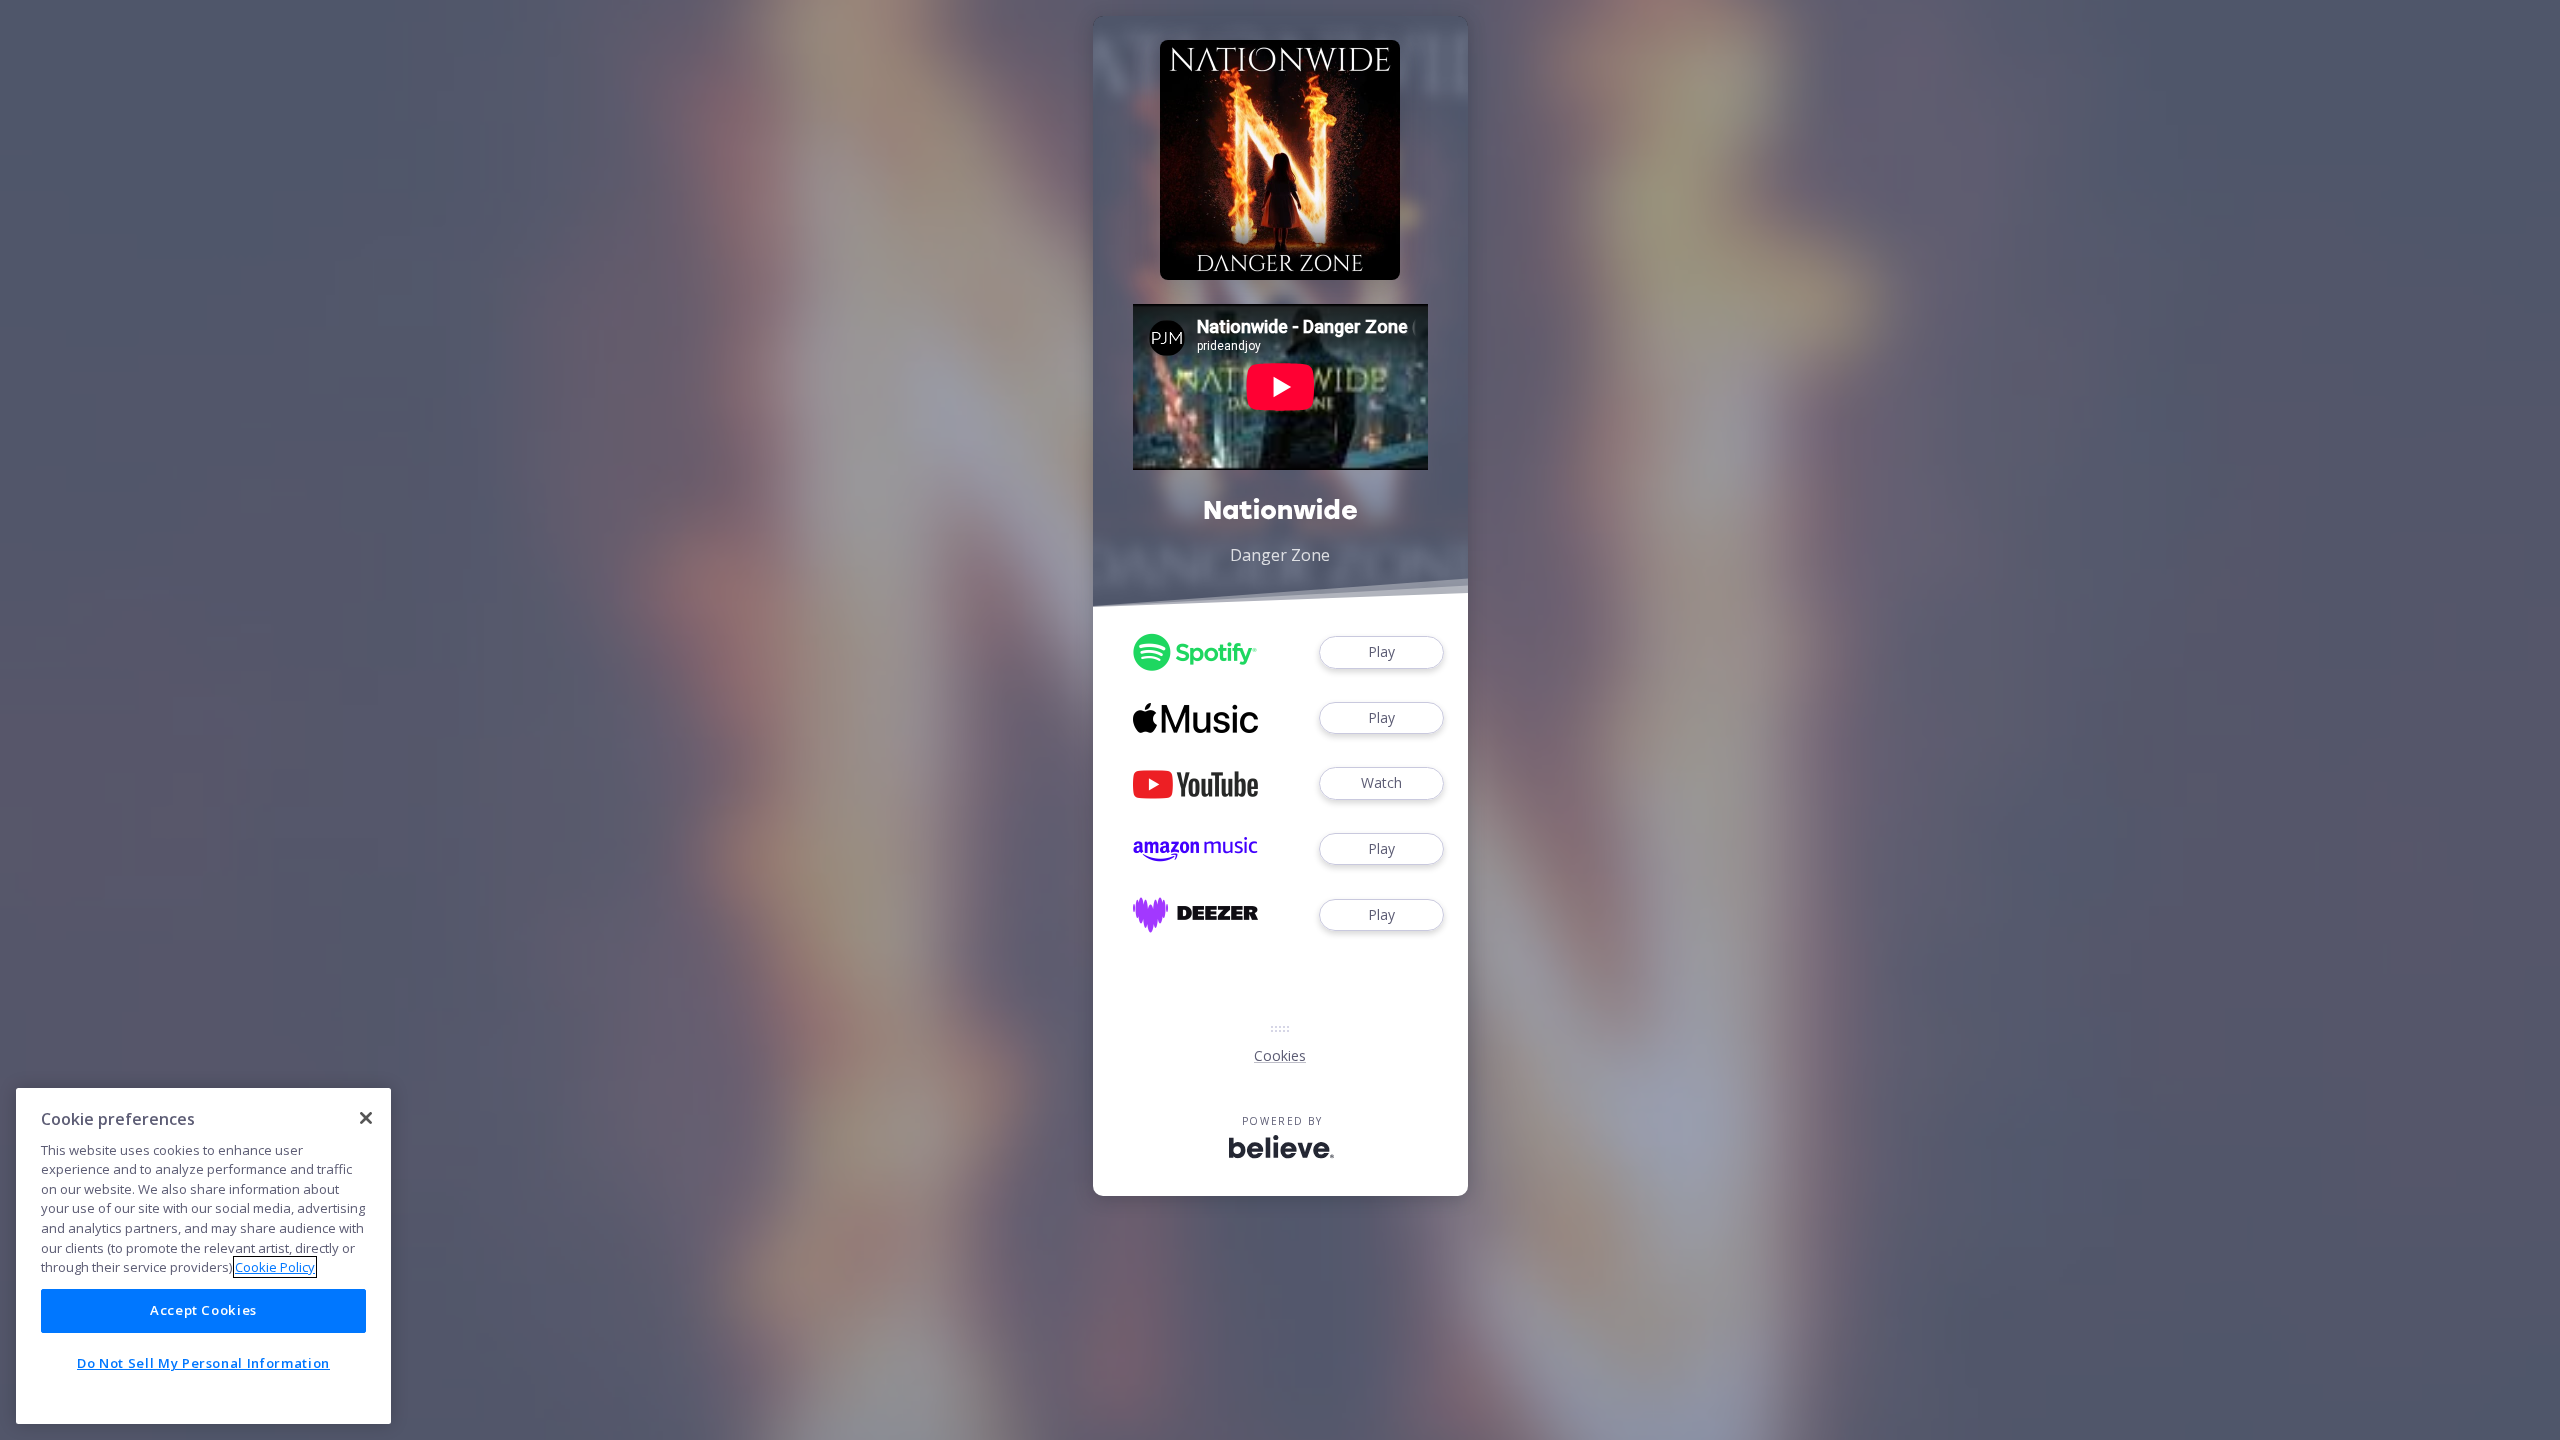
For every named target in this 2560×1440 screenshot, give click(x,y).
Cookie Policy (275, 1267)
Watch (1381, 782)
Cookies (1280, 1055)
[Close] (366, 1118)
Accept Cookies (203, 1310)
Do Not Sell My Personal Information (203, 1363)
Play (1381, 651)
